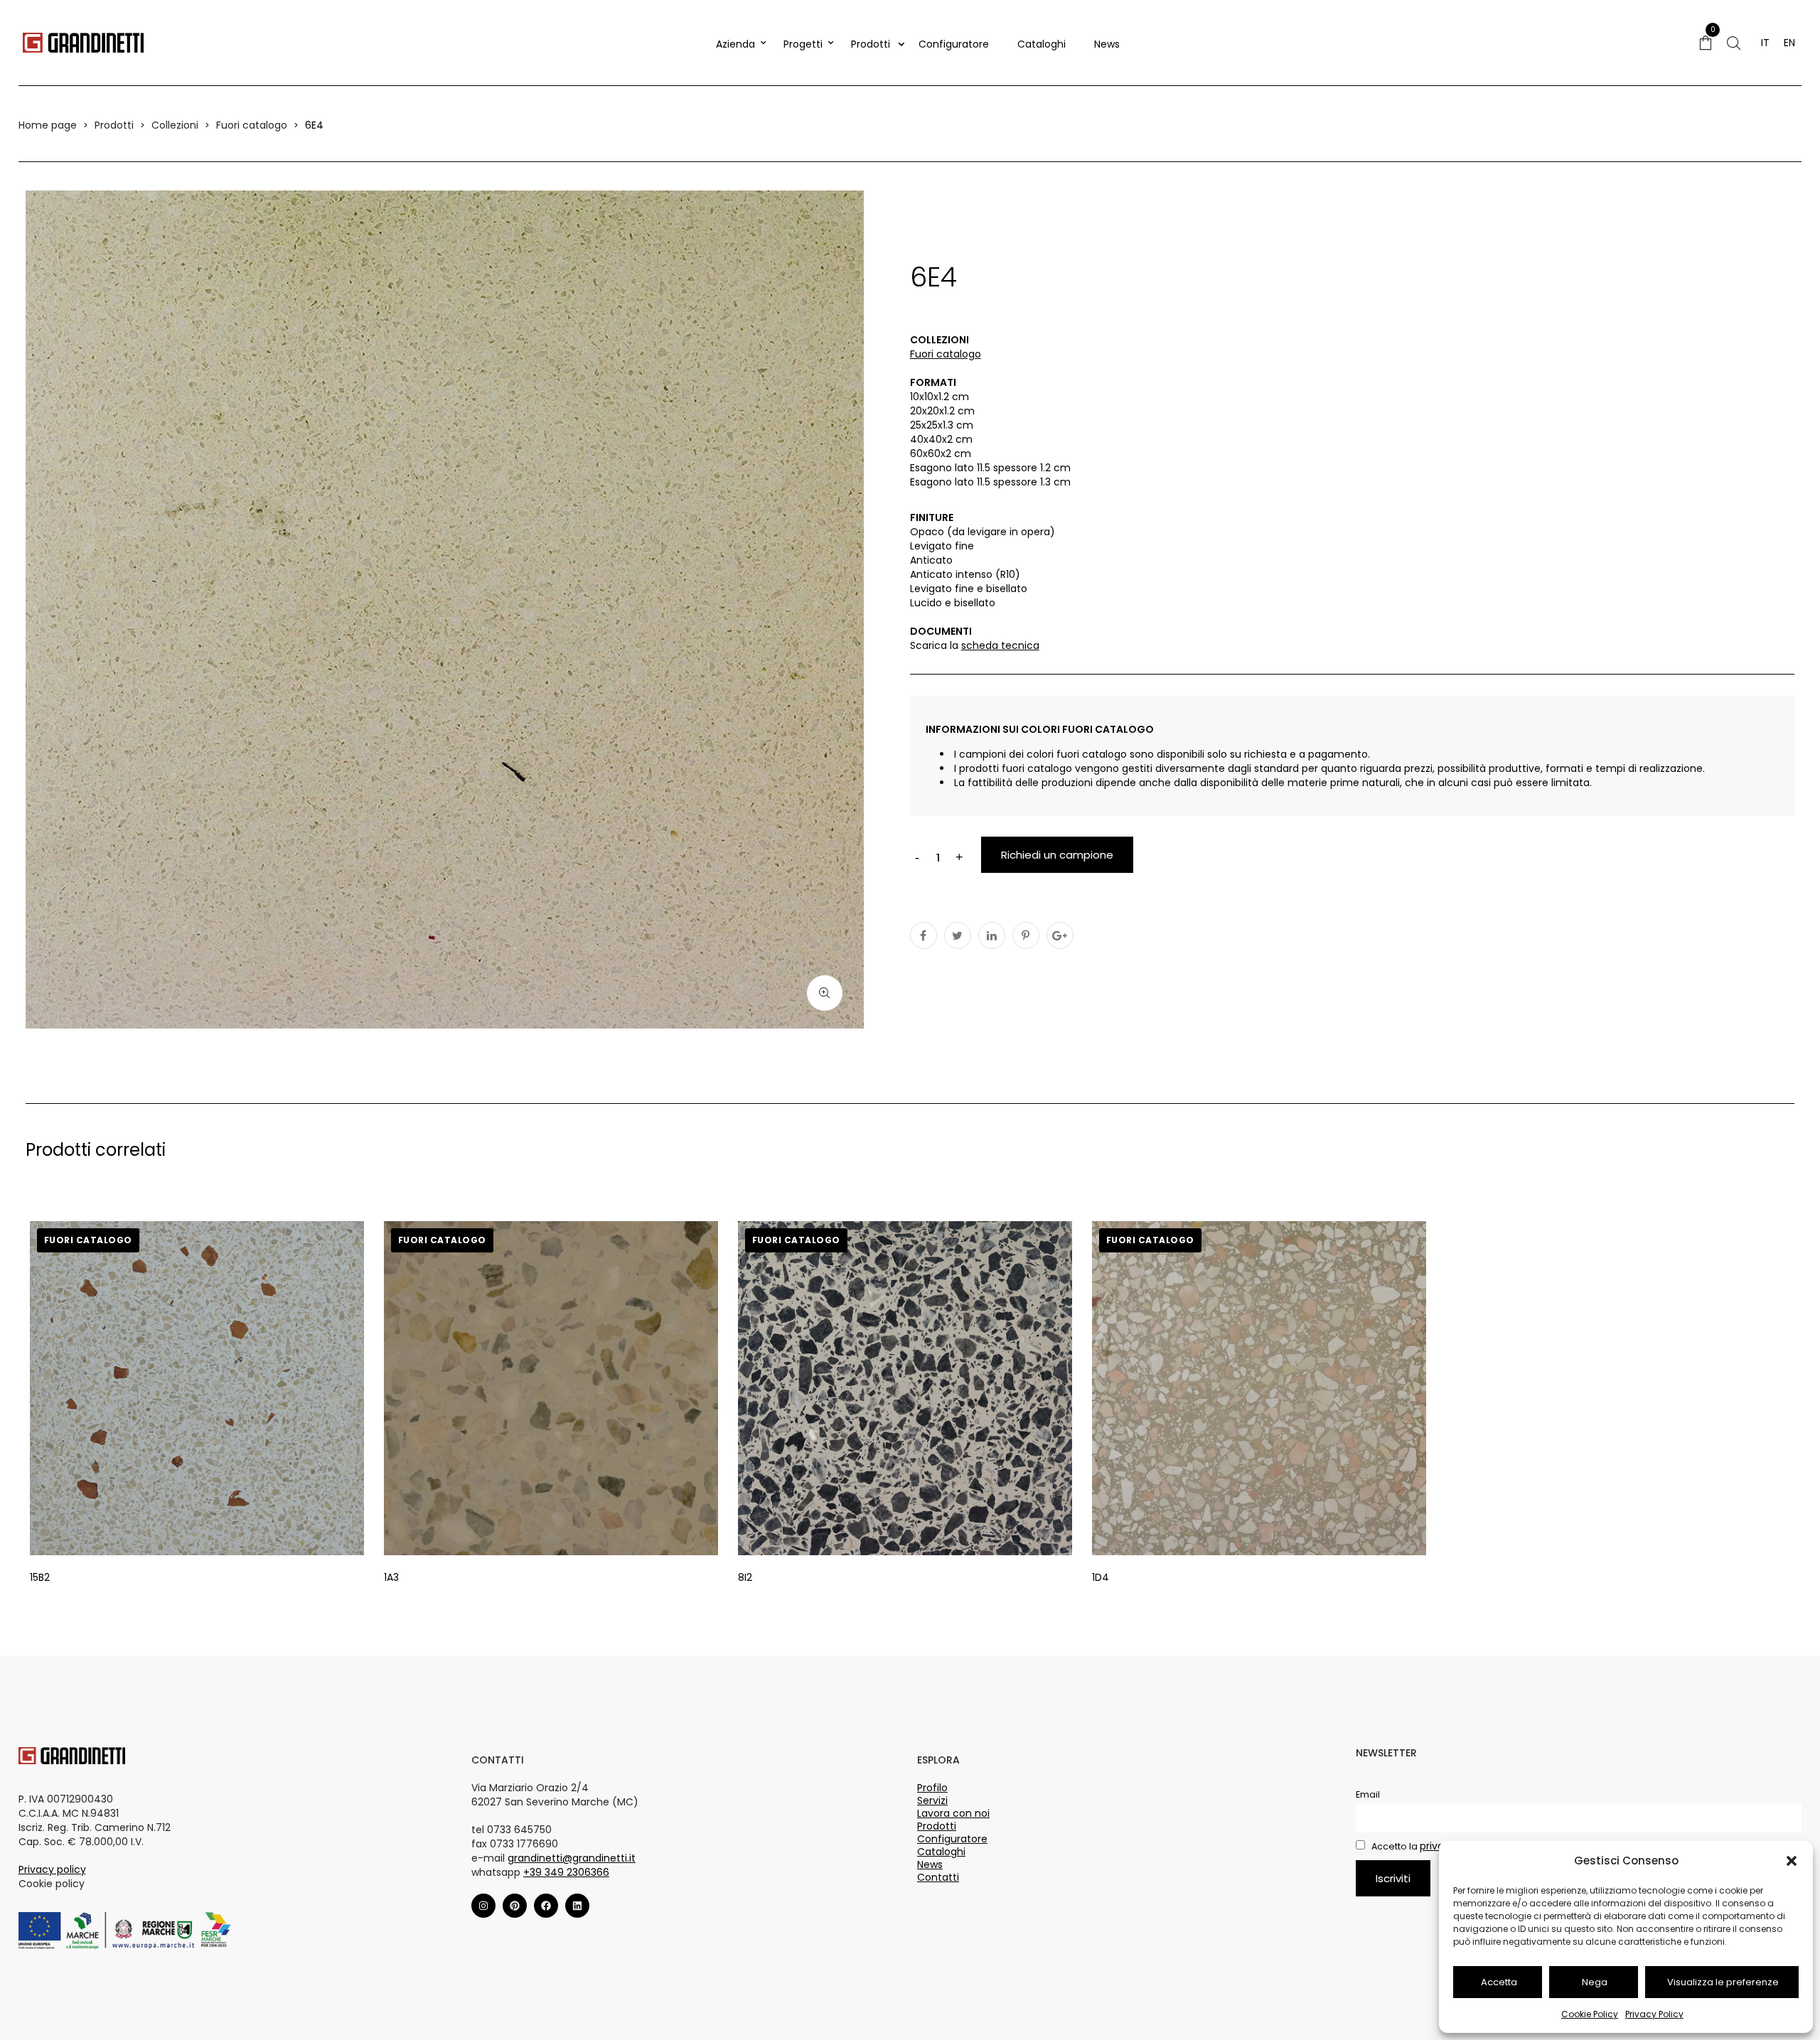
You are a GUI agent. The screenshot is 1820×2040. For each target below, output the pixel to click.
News (1107, 44)
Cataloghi (1042, 44)
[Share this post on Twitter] (958, 935)
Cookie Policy (1590, 2014)
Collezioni (175, 125)
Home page (48, 125)
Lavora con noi (953, 1813)
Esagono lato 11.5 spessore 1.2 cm (990, 468)
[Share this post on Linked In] (992, 935)
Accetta (1499, 1982)
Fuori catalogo (252, 125)
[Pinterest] (515, 1906)
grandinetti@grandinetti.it (572, 1858)
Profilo (932, 1788)
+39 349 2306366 (566, 1872)
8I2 (745, 1577)
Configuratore (954, 44)
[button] (1792, 1861)
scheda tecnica (1000, 645)
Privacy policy (52, 1869)
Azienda (735, 44)
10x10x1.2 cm (940, 397)
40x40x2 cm (941, 439)
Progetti (803, 44)
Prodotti (871, 44)
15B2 (40, 1577)
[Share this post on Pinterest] (1026, 935)
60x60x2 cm (941, 453)
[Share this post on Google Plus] (1060, 935)
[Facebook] (546, 1906)
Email (1368, 1794)
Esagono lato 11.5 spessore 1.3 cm (990, 482)
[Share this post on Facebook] (924, 935)
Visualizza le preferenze (1723, 1982)
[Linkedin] (577, 1906)
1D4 (1101, 1577)
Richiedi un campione (1057, 855)
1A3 (391, 1577)
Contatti (938, 1877)
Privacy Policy (1654, 2014)
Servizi (932, 1800)
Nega (1595, 1982)
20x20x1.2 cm (942, 411)
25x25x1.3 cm (942, 425)
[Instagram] (483, 1906)
